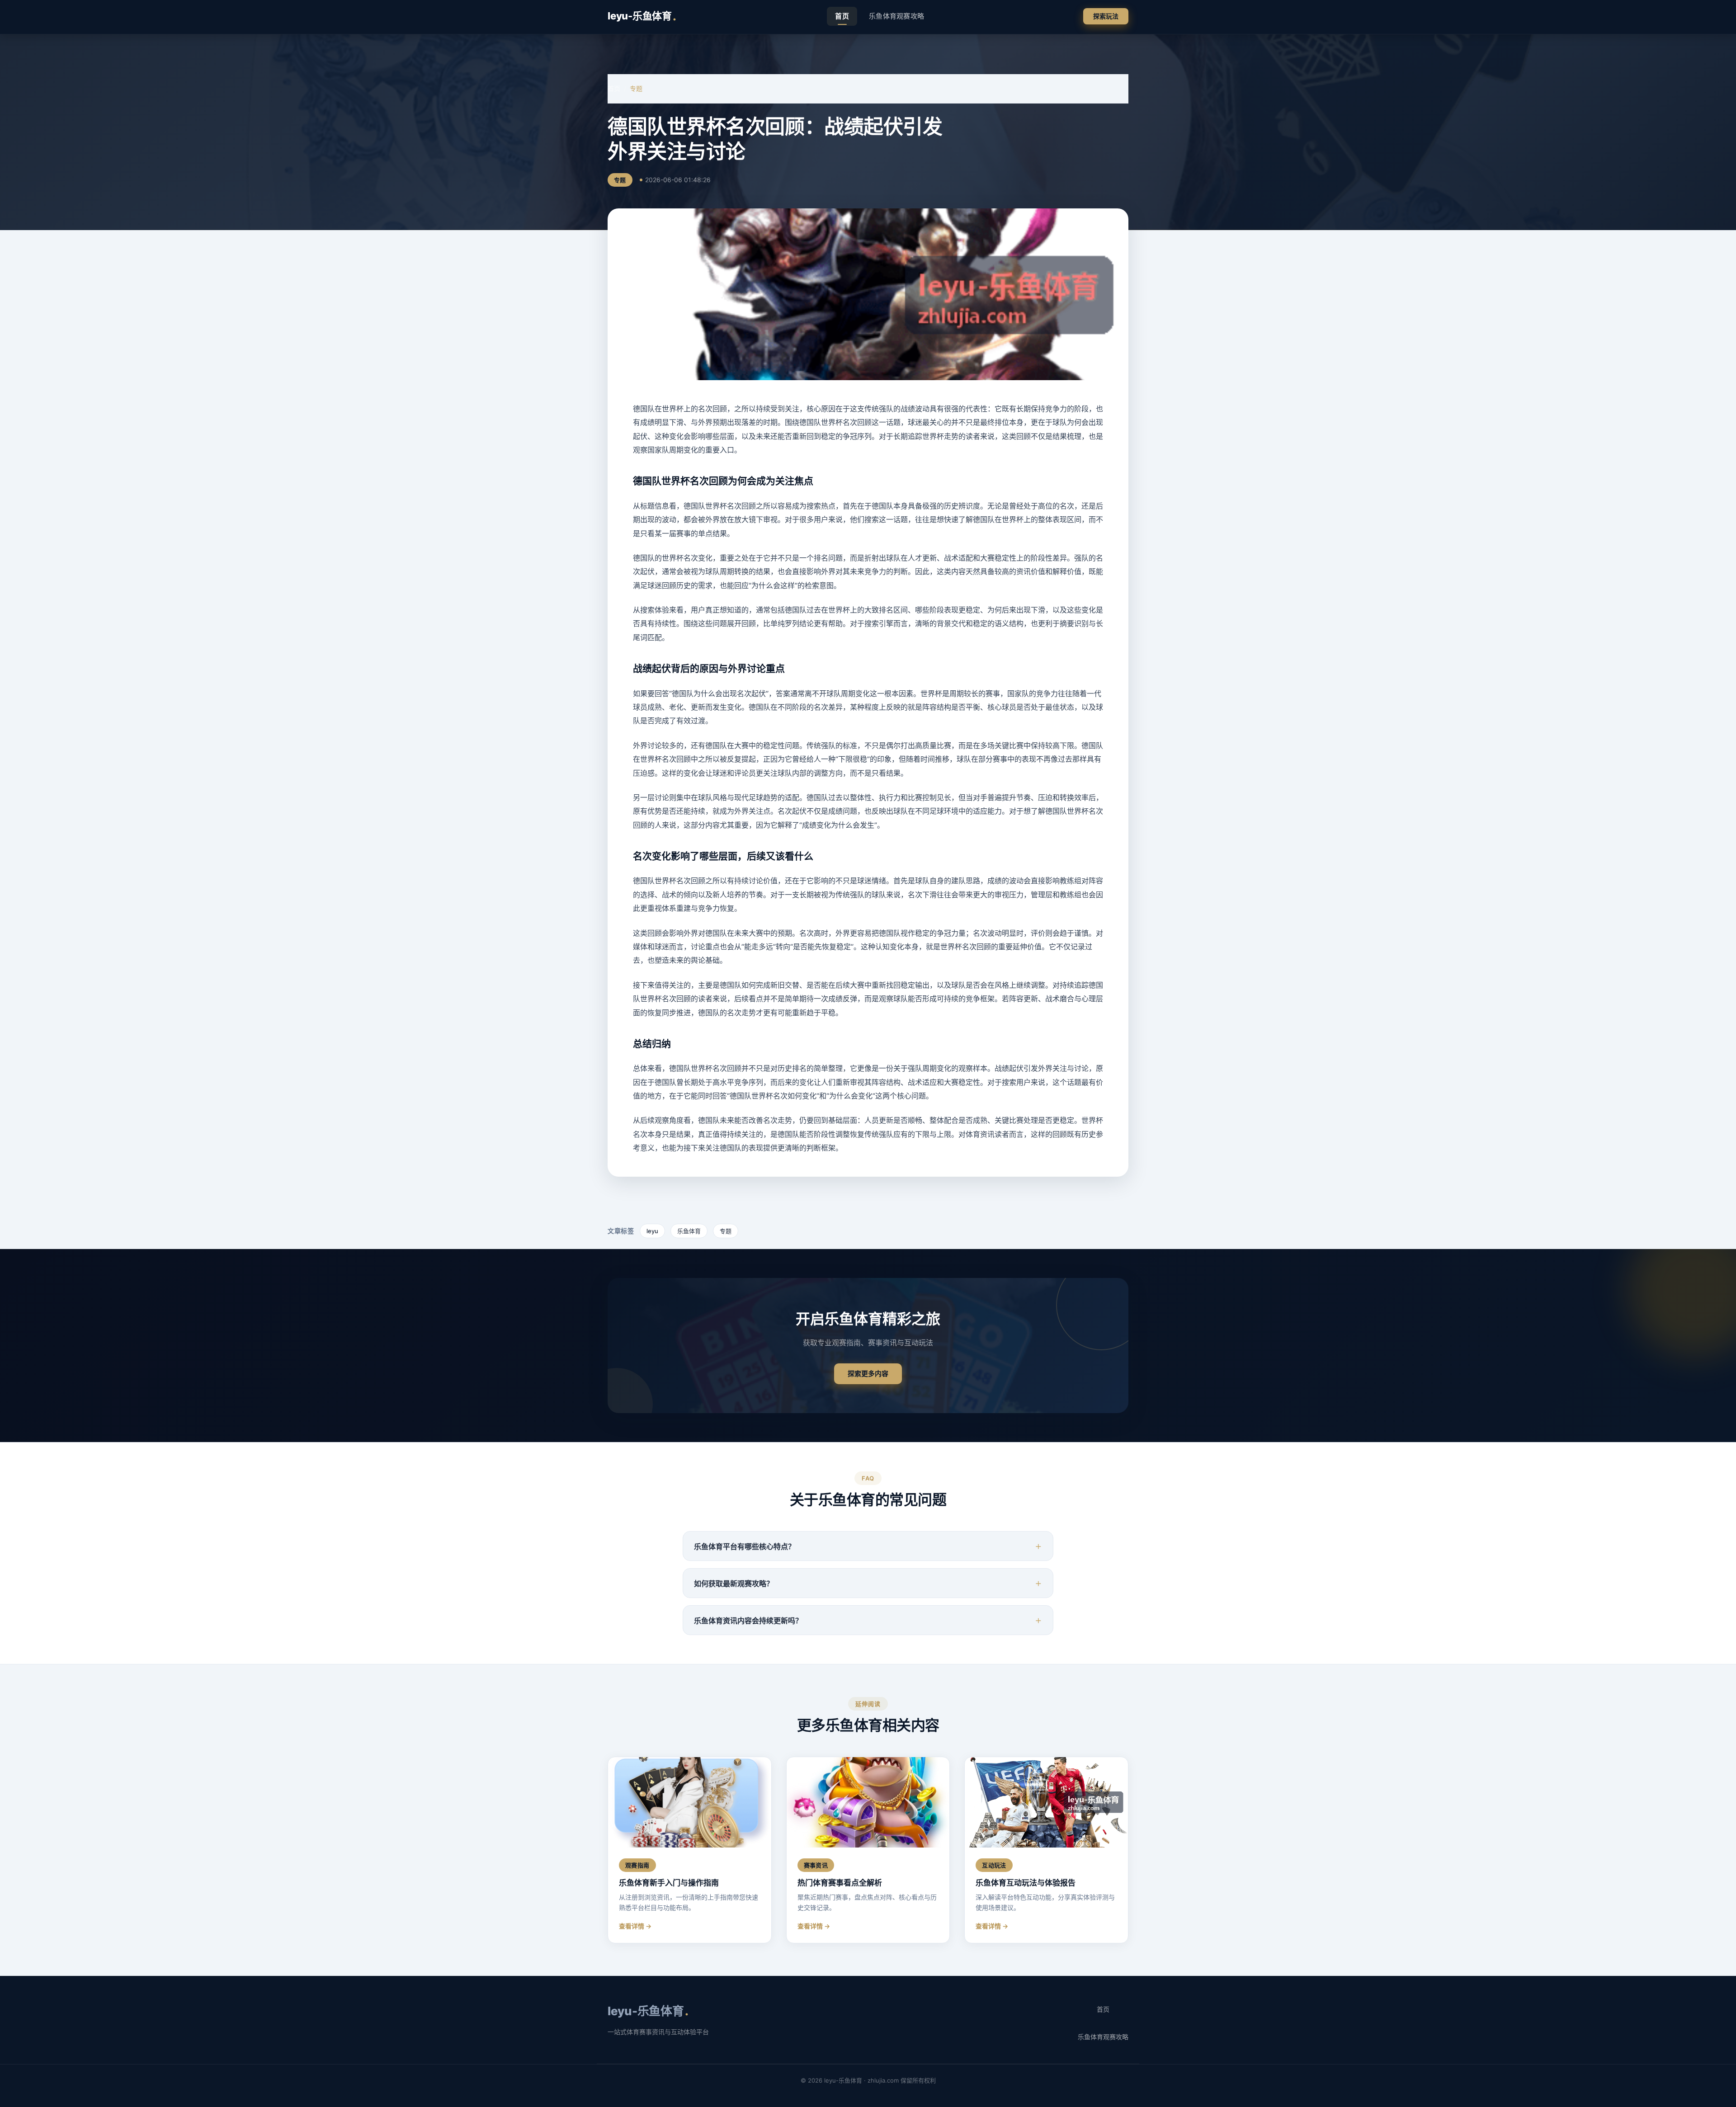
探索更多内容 (868, 1374)
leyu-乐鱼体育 (642, 16)
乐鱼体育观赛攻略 (896, 16)
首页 (842, 16)
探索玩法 (1106, 16)
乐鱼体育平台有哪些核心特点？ (745, 1546)
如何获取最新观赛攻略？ (734, 1584)
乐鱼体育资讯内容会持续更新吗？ (748, 1621)
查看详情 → (635, 1926)
